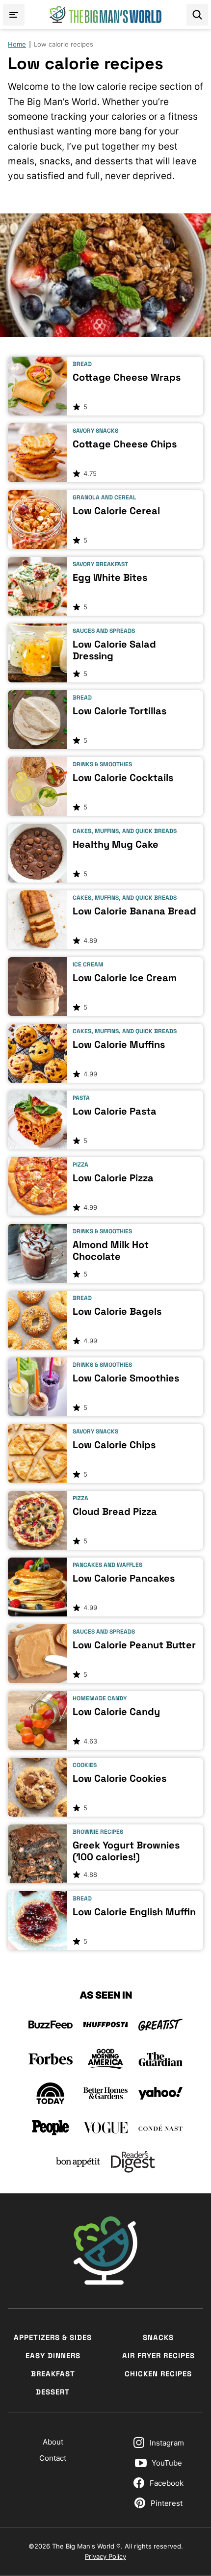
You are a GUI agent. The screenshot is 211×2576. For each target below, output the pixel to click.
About (53, 2442)
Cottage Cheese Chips (125, 444)
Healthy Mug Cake (116, 844)
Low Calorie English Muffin (134, 1912)
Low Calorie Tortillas (119, 711)
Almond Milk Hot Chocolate (111, 1250)
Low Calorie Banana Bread (134, 911)
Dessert (53, 2392)
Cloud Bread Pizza (115, 1511)
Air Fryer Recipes (158, 2355)
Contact (53, 2458)
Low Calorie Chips (114, 1445)
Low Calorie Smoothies (126, 1378)
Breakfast (53, 2374)
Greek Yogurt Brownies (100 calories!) (126, 1851)
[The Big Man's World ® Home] (105, 14)
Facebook (167, 2483)
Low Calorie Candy (116, 1712)
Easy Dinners (53, 2355)
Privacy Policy (105, 2556)
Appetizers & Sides (53, 2337)
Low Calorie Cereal (116, 511)
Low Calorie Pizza (113, 1178)
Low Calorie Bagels (117, 1311)
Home (17, 44)
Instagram (167, 2443)
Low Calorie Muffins (119, 1044)
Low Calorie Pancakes (124, 1578)
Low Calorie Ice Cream (125, 978)
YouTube (167, 2463)
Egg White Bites (110, 577)
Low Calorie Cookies (119, 1778)
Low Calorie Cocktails (123, 778)
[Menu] (14, 15)
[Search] (197, 15)
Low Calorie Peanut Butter (134, 1645)
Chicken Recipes (158, 2374)
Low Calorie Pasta (115, 1111)
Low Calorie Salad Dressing (114, 650)
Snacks (158, 2337)
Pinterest (167, 2503)
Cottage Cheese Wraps (127, 377)
